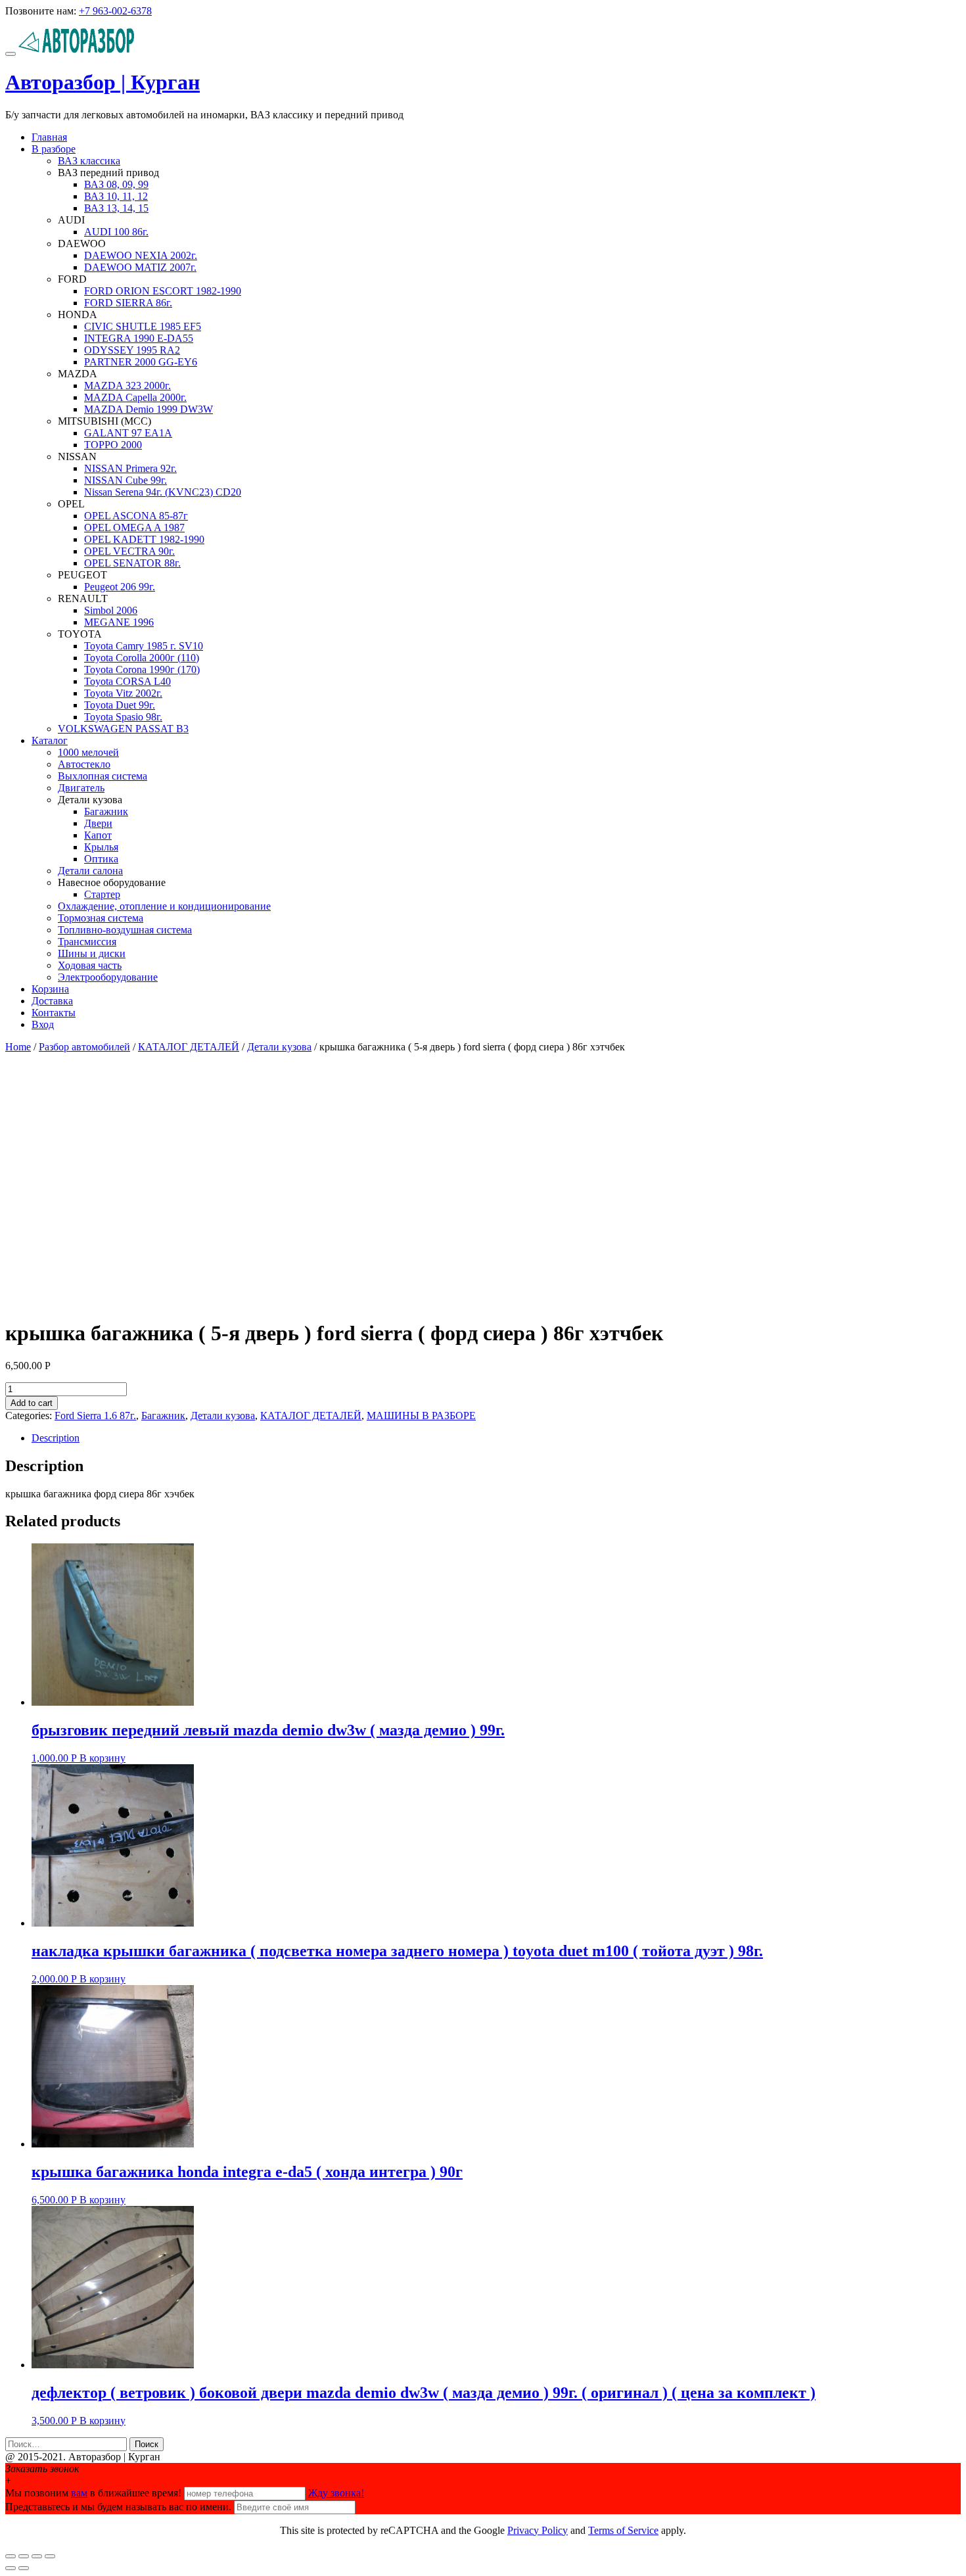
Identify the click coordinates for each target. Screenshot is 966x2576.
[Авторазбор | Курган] (77, 50)
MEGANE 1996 (119, 622)
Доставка (52, 1001)
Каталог (50, 740)
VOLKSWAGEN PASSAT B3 (123, 729)
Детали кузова (279, 1047)
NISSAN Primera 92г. (130, 468)
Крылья (101, 847)
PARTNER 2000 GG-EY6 (141, 362)
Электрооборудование (108, 977)
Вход (43, 1024)
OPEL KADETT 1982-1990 (144, 539)
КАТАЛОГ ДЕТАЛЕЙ (189, 1047)
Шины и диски (92, 953)
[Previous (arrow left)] (11, 2568)
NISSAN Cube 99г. (126, 480)
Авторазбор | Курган (103, 82)
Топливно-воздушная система (125, 930)
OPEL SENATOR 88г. (132, 563)
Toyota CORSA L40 (127, 681)
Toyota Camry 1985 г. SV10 (144, 646)
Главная (49, 137)
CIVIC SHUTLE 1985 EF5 (143, 326)
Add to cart (32, 1403)
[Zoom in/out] (50, 2556)
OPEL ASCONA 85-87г (136, 516)
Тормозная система (101, 918)
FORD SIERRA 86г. (128, 303)
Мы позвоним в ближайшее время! (95, 2493)
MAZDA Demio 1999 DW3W (149, 409)
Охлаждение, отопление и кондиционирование (164, 906)
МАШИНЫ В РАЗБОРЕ (421, 1416)
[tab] (496, 1438)
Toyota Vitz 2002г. (123, 693)
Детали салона (90, 871)
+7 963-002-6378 (115, 11)
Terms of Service (623, 2530)
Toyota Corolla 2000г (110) (142, 658)
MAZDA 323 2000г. (127, 386)
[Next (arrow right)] (24, 2568)
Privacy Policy (538, 2530)
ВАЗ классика (89, 161)
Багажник (106, 811)
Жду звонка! (336, 2493)
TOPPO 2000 (113, 445)
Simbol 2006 (111, 610)
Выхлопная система (103, 776)
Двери (98, 823)
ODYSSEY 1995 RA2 (132, 350)
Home (18, 1047)
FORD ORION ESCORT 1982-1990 (163, 291)
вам (79, 2493)
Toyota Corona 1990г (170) (142, 669)
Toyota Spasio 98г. (123, 717)
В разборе (54, 149)
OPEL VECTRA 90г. (129, 551)
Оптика (101, 859)
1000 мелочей (88, 752)
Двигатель (81, 788)
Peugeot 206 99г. (120, 587)
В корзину (103, 1758)
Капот (98, 835)
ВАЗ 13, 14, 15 (116, 208)
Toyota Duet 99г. (120, 705)
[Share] (24, 2556)
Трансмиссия (87, 942)
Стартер (102, 894)
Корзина (50, 989)
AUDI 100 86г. (116, 232)
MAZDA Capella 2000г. (135, 397)
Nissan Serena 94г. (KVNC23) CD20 (163, 492)
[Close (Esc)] (11, 2556)
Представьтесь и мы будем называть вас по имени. (118, 2507)
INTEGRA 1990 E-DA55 (139, 338)
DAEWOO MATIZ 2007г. (140, 267)
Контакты (54, 1013)
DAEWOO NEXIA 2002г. (141, 255)
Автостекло (84, 764)
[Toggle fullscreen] (37, 2556)
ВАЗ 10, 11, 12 (116, 196)
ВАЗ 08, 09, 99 (116, 184)
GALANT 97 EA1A (128, 433)
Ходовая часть (90, 965)
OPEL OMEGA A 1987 (134, 527)
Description (56, 1438)
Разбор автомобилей (84, 1047)
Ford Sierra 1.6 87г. (95, 1416)
